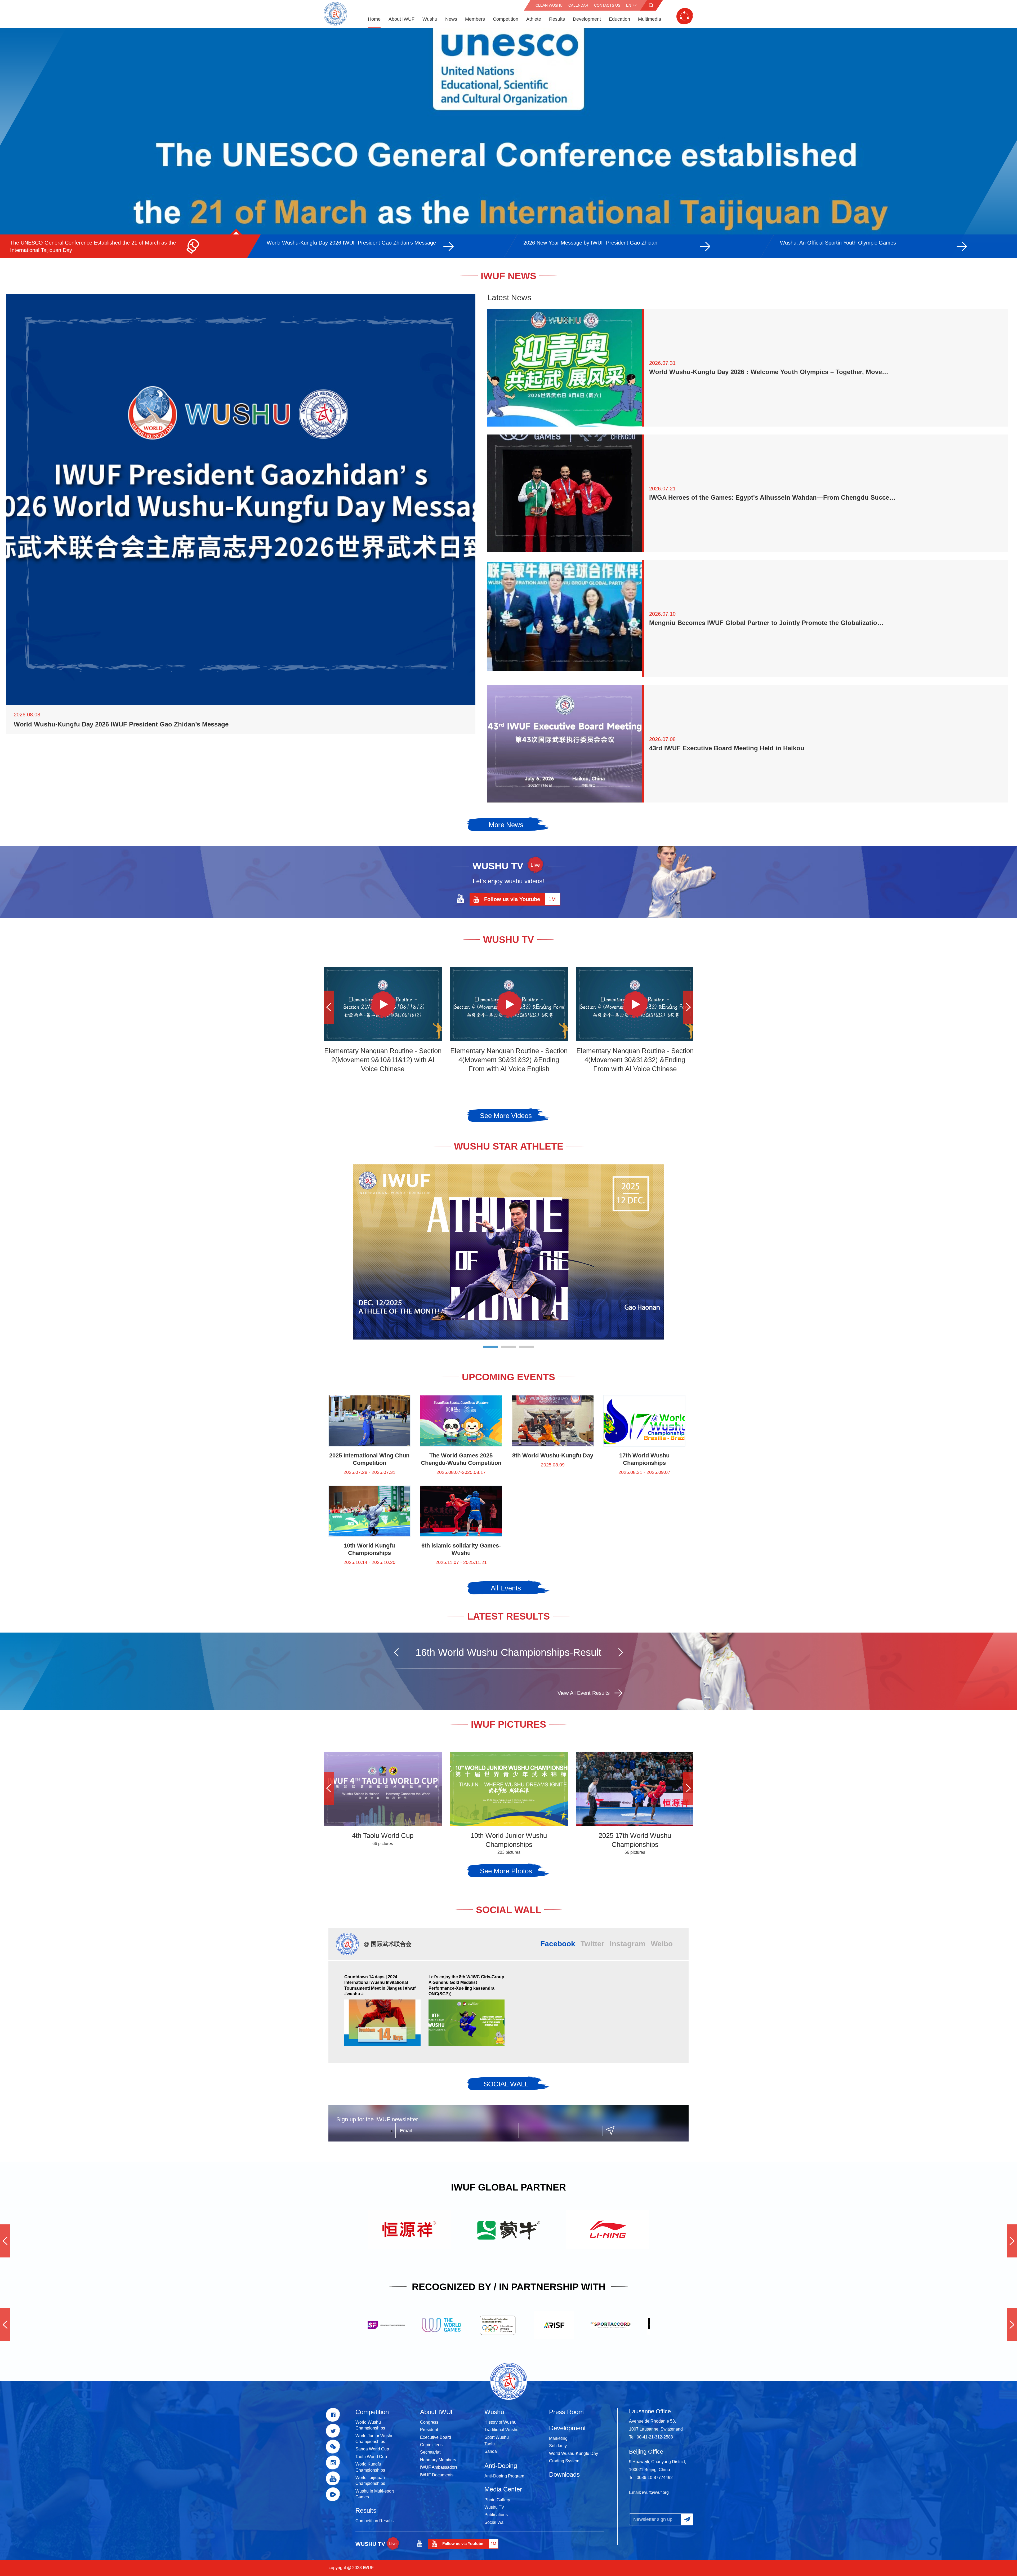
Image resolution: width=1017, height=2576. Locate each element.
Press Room (566, 2412)
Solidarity (558, 2446)
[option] (508, 143)
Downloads (564, 2474)
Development (587, 19)
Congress (429, 2422)
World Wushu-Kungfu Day (574, 2453)
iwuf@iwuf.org (655, 2492)
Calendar (578, 5)
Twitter (592, 1944)
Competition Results (374, 2521)
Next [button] (688, 1007)
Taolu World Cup (371, 2457)
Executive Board (436, 2437)
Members (475, 19)
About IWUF (402, 19)
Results (557, 19)
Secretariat (430, 2452)
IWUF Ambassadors (439, 2467)
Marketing (558, 2438)
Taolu (490, 2444)
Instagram (628, 1944)
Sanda (491, 2451)
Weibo (662, 1944)
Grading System (564, 2461)
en (629, 5)
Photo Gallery (497, 2500)
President (429, 2430)
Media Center (503, 2489)
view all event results (584, 1693)
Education (619, 19)
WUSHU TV (370, 2544)
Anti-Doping (501, 2466)
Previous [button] (329, 1007)
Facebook (558, 1944)
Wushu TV (494, 2507)
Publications (496, 2515)
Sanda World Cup (372, 2449)
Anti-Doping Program (504, 2476)
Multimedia (650, 19)
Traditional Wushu (501, 2430)
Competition (506, 19)
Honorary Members (438, 2460)
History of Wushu (500, 2422)
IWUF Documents (437, 2475)
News (451, 19)
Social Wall (495, 2522)
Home (374, 19)
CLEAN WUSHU (549, 5)
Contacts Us (607, 5)
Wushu (430, 19)
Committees (431, 2445)
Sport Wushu (497, 2437)
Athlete (534, 19)
